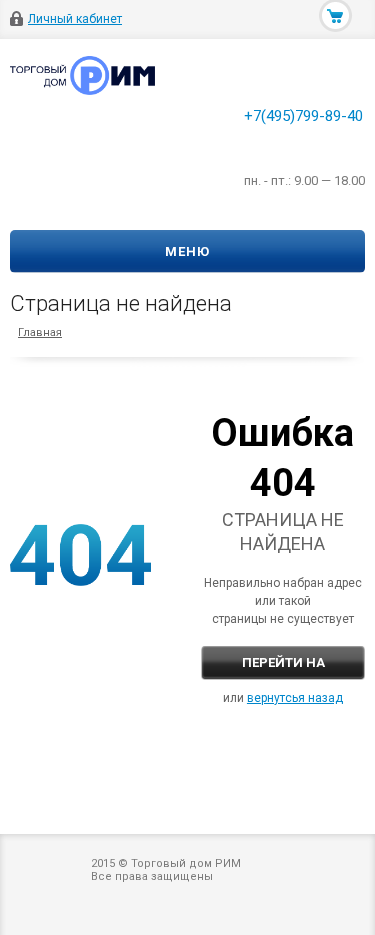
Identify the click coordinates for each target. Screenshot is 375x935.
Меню (187, 251)
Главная (40, 332)
